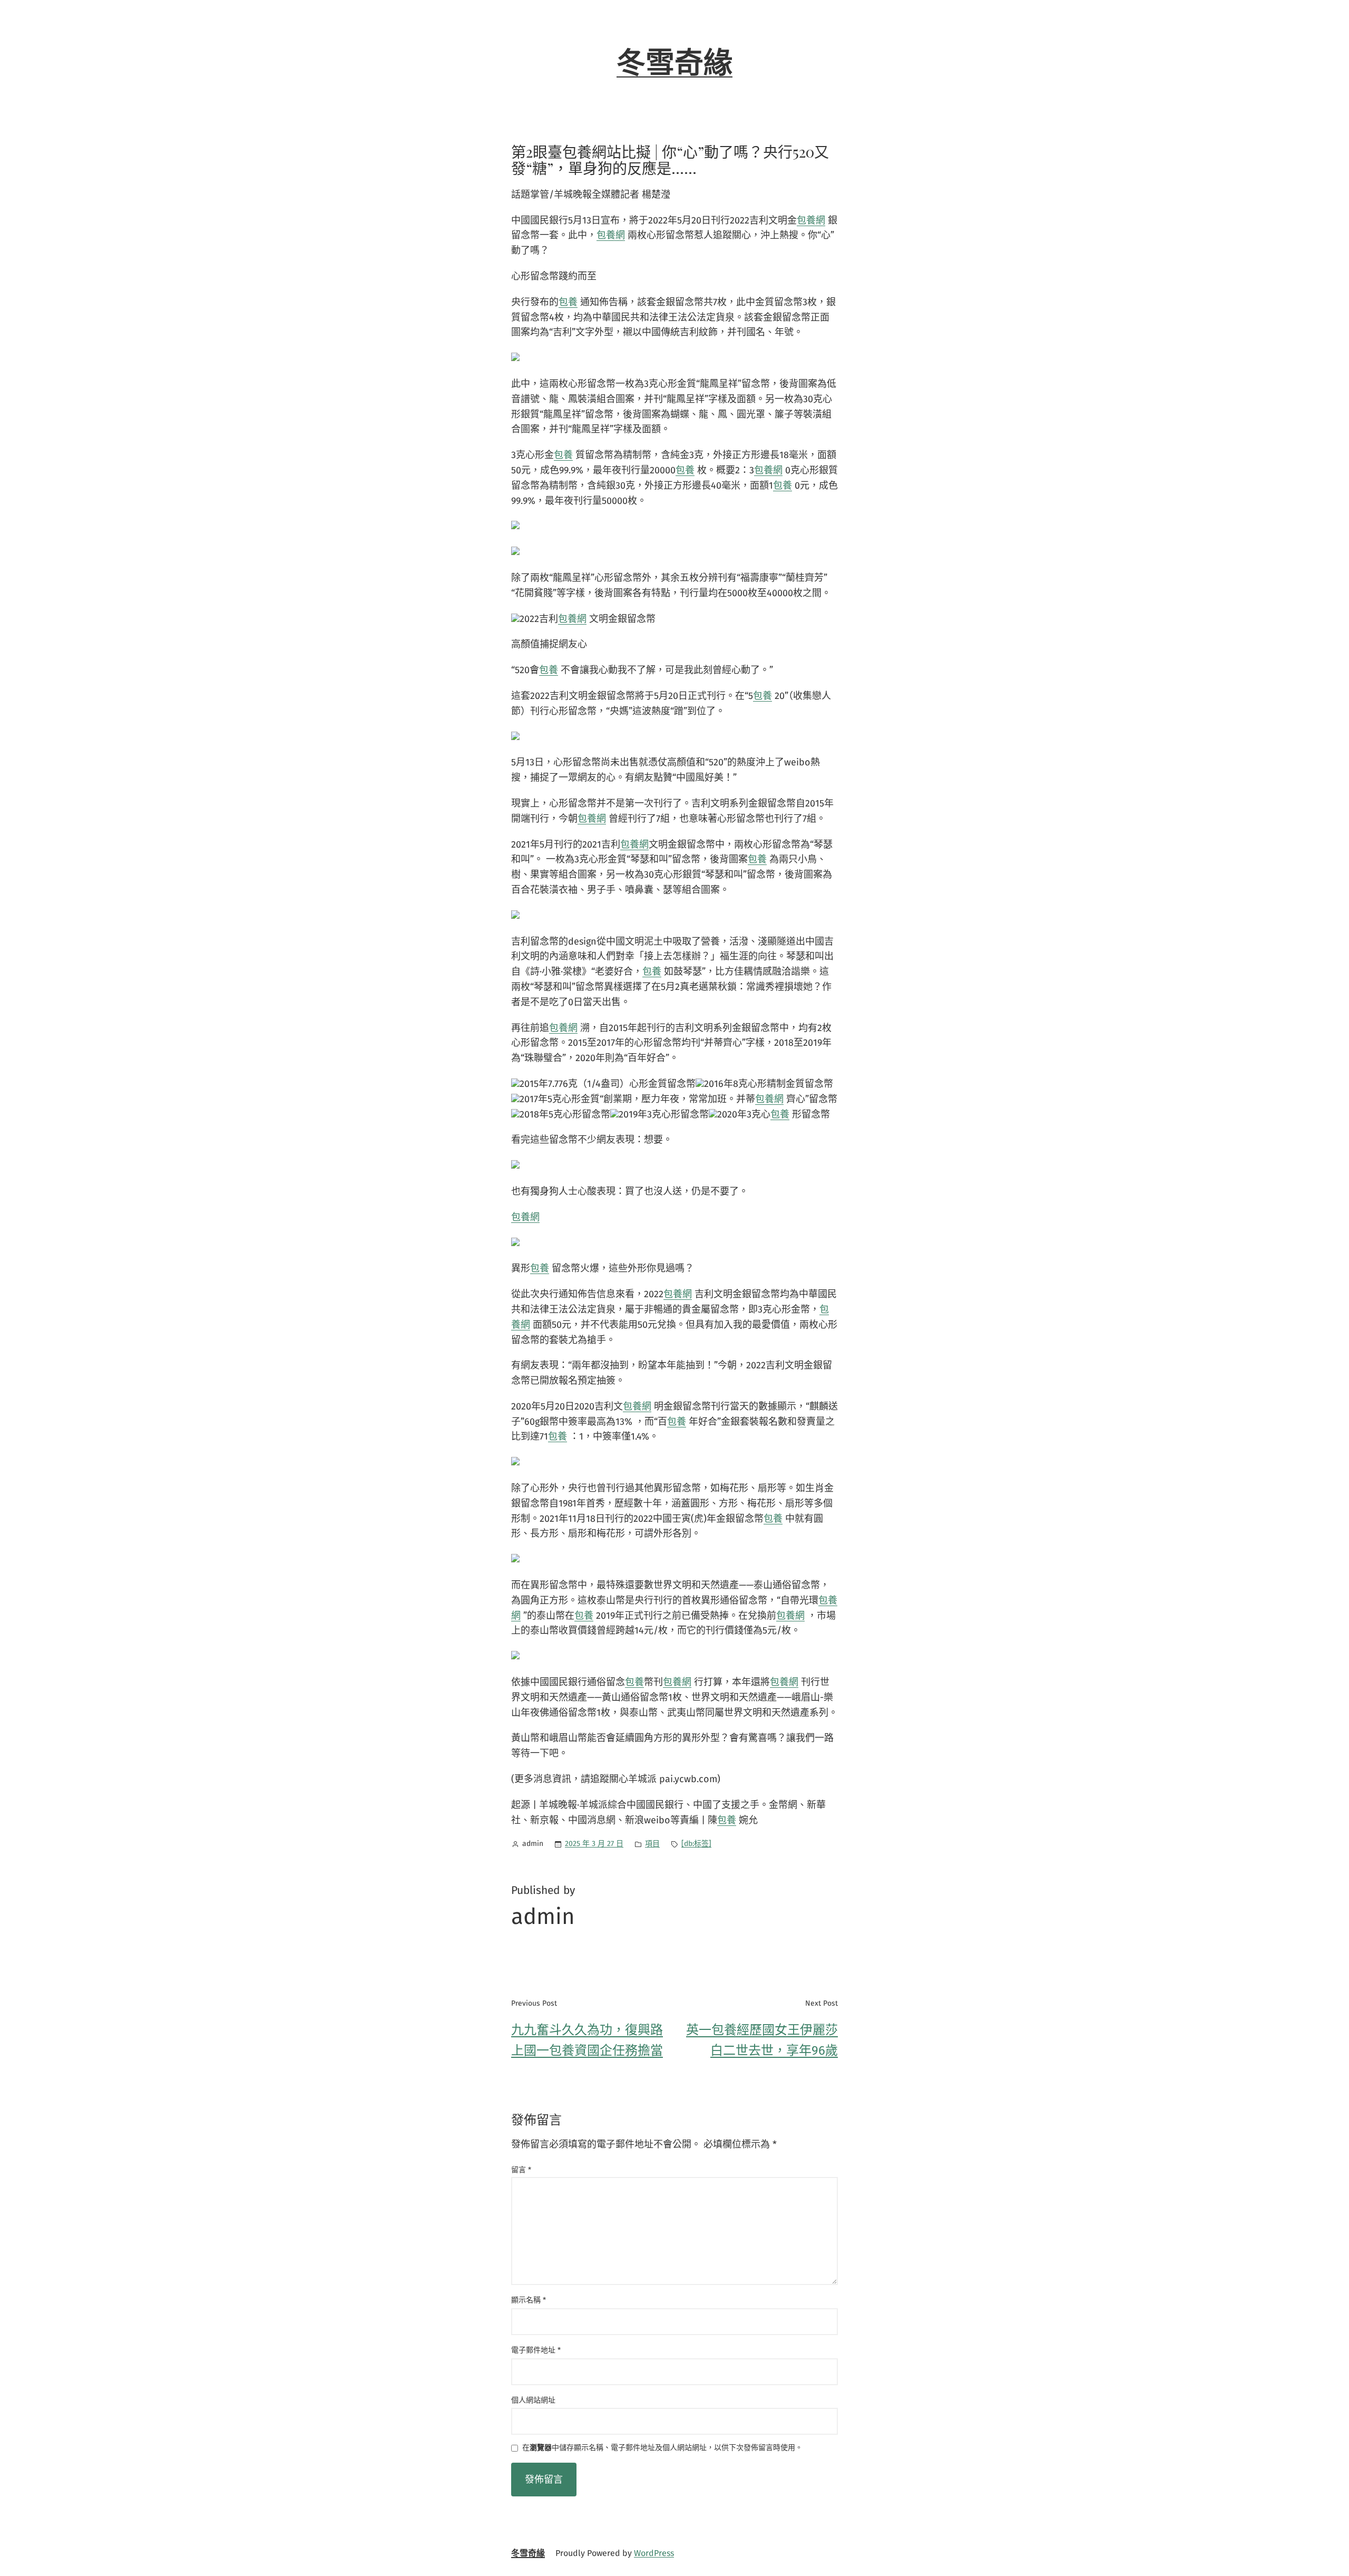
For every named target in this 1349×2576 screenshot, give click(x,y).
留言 (521, 2170)
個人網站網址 (533, 2400)
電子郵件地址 (536, 2350)
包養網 (811, 220)
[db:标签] (696, 1844)
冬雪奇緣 (674, 63)
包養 (568, 302)
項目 (652, 1844)
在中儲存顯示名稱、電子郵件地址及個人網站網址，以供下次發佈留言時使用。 (662, 2448)
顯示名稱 (529, 2300)
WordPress (654, 2553)
